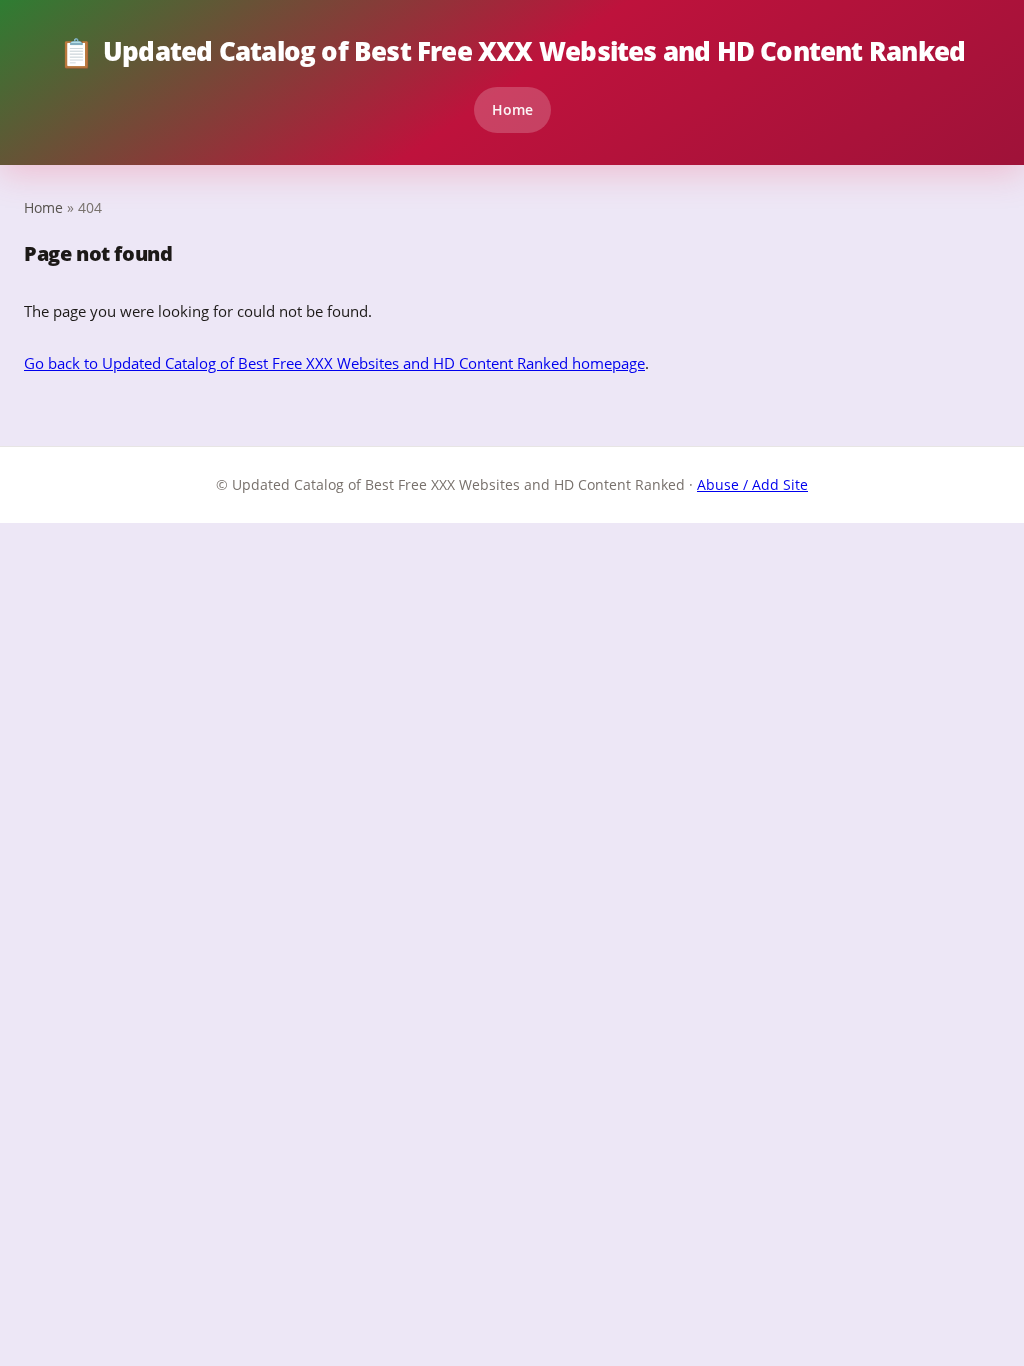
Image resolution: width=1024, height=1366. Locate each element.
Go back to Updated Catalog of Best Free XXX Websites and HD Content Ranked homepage (334, 363)
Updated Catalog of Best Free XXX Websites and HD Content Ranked (512, 52)
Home (512, 109)
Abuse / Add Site (752, 484)
